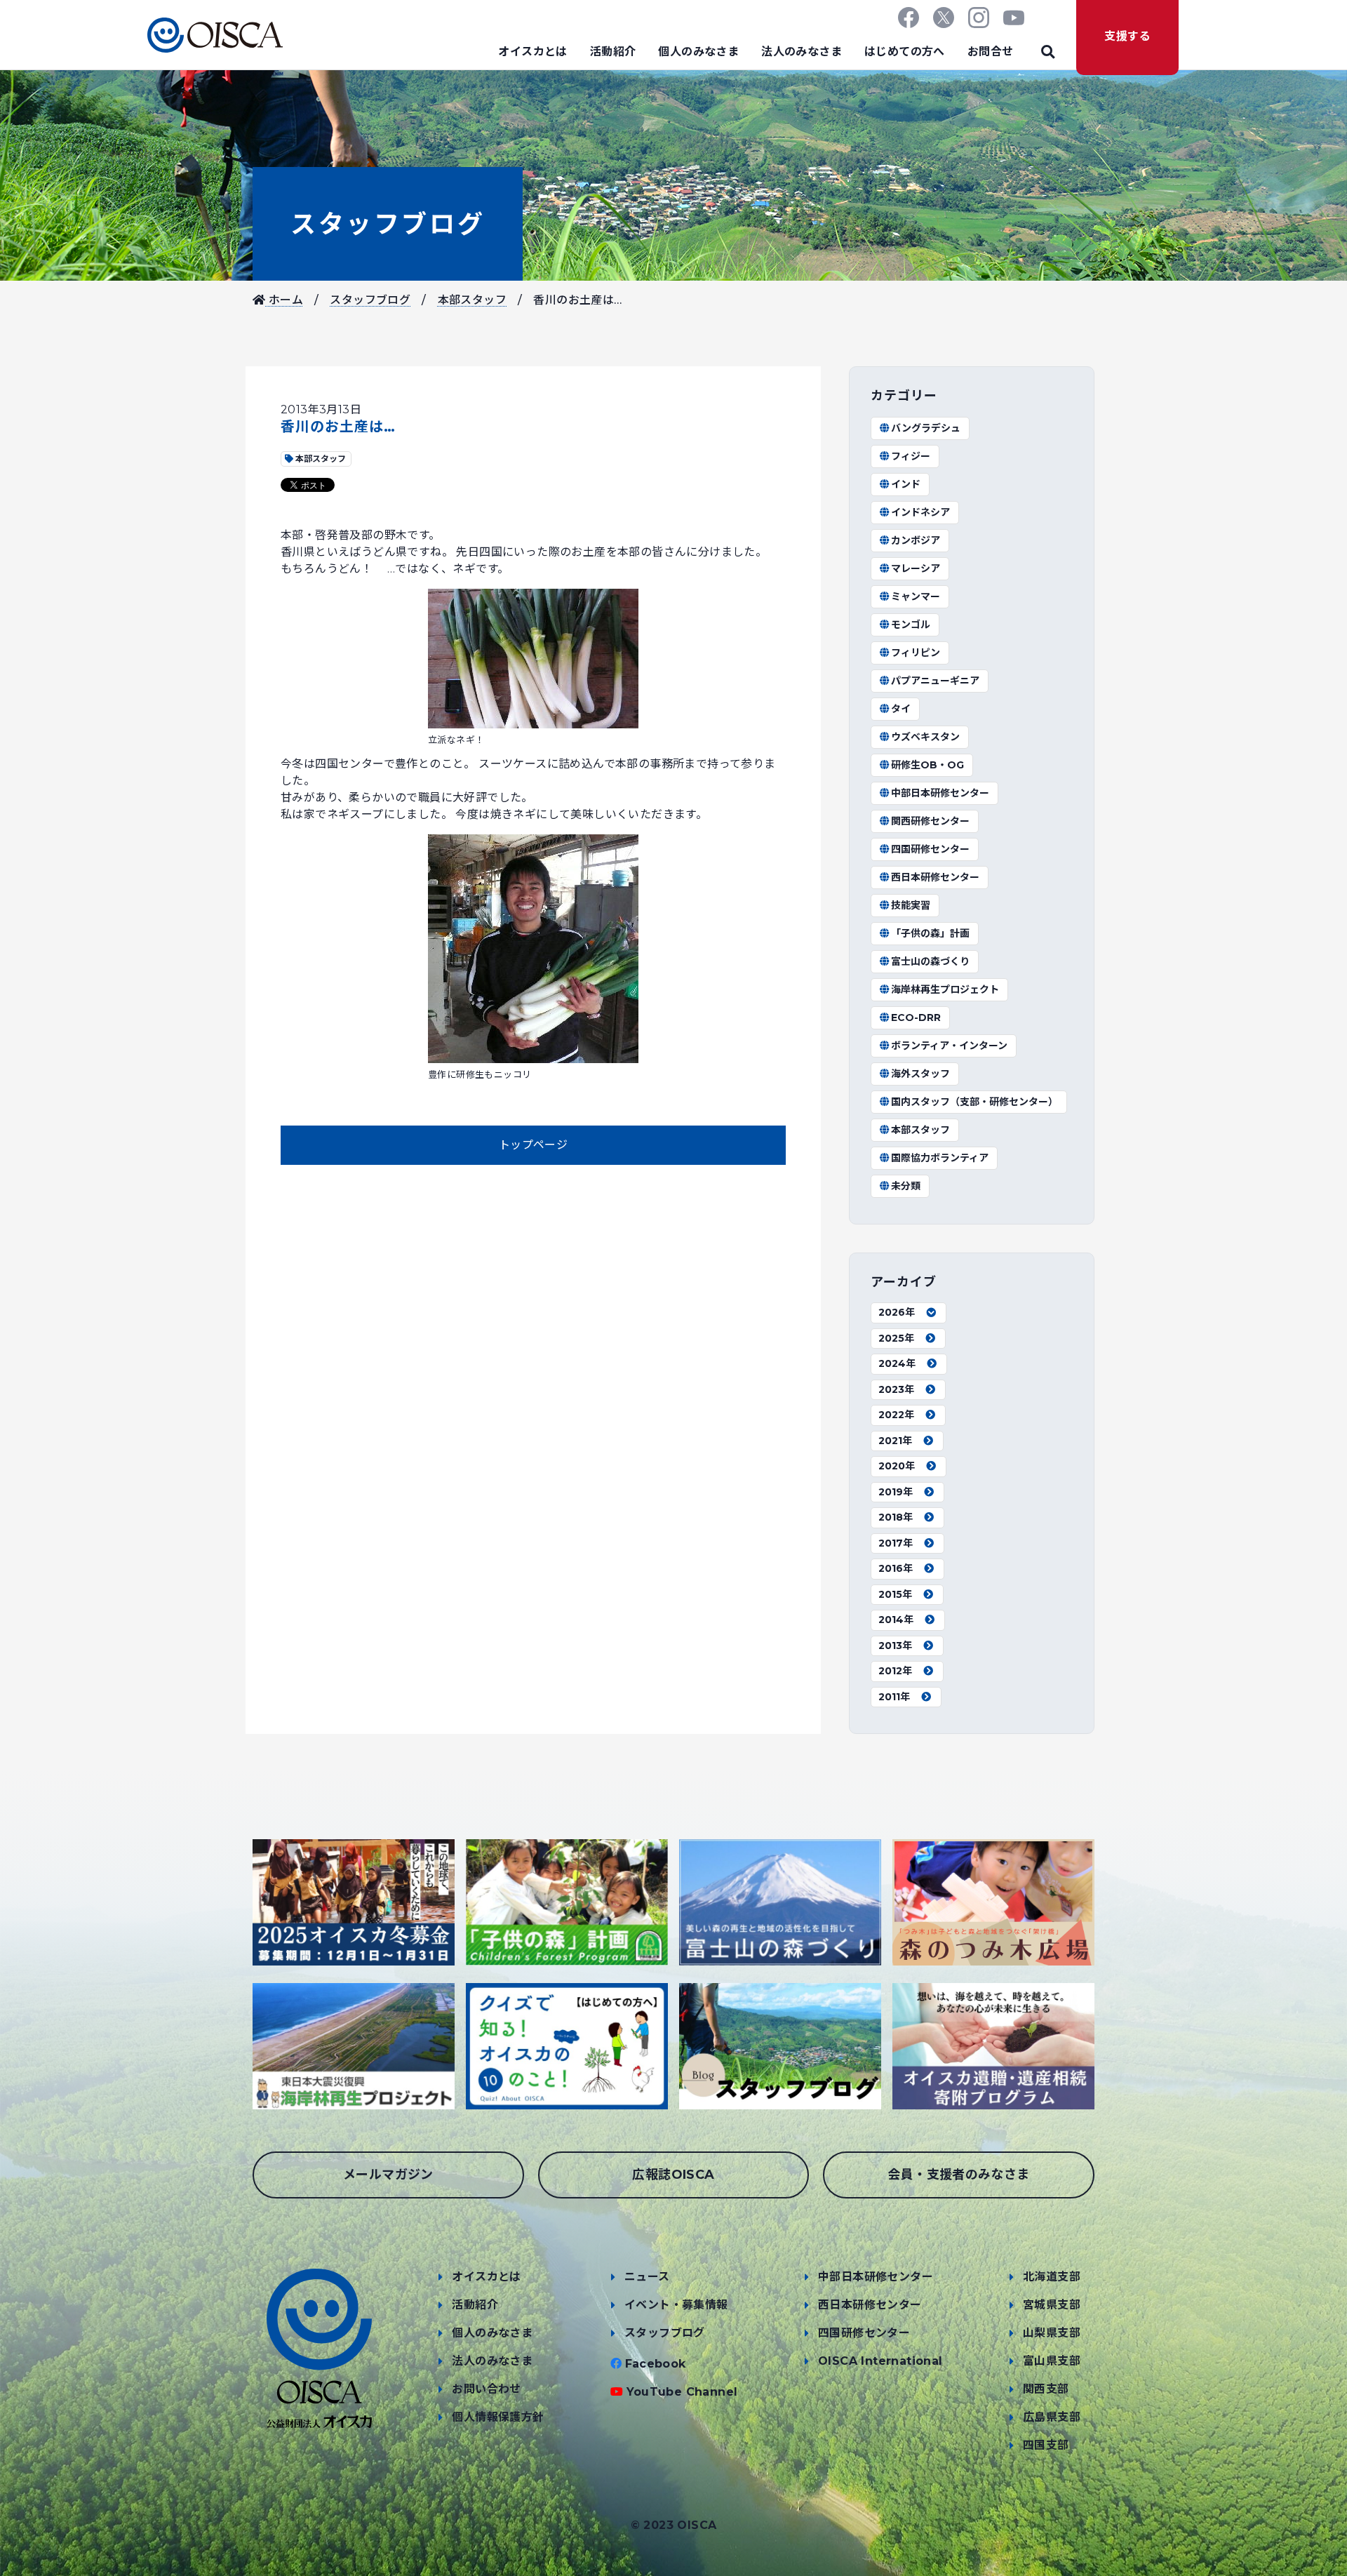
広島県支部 (1052, 2417)
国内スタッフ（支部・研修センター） (974, 1102)
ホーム (284, 300)
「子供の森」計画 (930, 933)
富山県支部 (1052, 2361)
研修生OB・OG (927, 765)
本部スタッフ (472, 300)
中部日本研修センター (940, 793)
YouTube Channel (682, 2392)
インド (906, 484)
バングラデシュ (926, 428)
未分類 (906, 1186)
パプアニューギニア (935, 681)
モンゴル (911, 625)
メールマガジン (388, 2175)
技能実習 (911, 905)
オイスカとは (532, 52)
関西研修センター (930, 821)
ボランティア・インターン (949, 1046)
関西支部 (1046, 2389)
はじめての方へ (905, 52)
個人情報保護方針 (498, 2417)
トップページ (533, 1145)
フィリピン (916, 653)
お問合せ (991, 52)
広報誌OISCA (673, 2175)
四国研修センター (930, 849)
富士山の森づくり (930, 961)
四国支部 (1046, 2445)
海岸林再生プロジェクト (945, 989)
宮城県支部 (1052, 2305)
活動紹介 (613, 52)
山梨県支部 (1052, 2333)
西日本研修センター (935, 877)
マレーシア (916, 568)
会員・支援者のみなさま (958, 2175)
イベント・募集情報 (676, 2305)
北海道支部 (1052, 2277)
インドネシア (920, 512)
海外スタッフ (920, 1074)
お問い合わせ (486, 2389)
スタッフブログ (388, 224)
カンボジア (916, 540)
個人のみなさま (698, 52)
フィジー (911, 456)
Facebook (656, 2364)
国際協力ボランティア (940, 1158)
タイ (901, 709)
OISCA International (880, 2361)
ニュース (647, 2277)
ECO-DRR (916, 1017)
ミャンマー (916, 596)
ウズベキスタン (925, 737)
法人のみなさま (802, 52)
